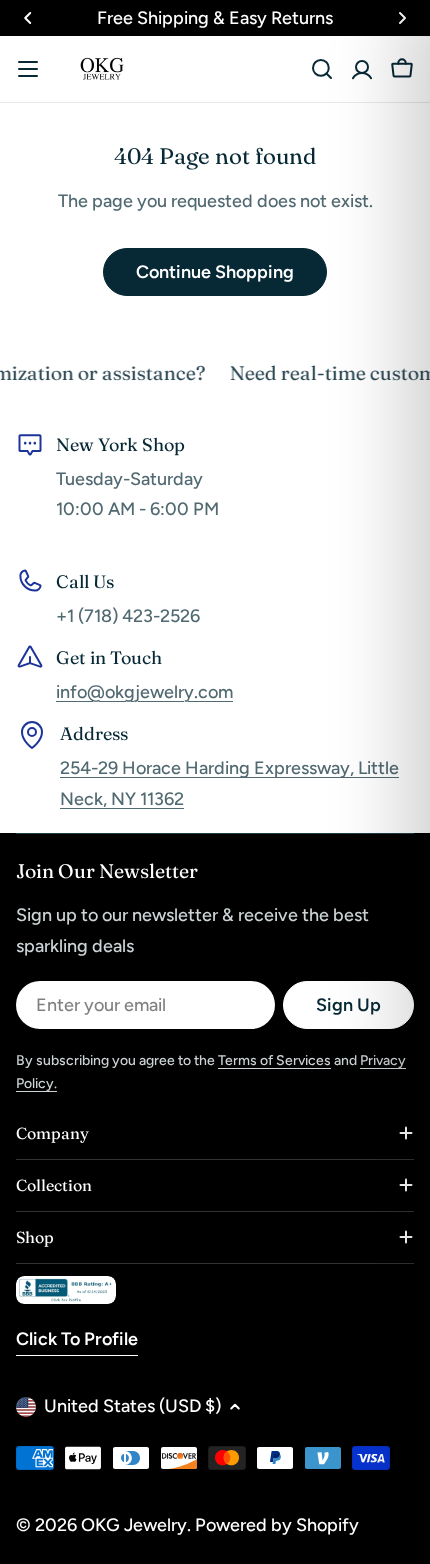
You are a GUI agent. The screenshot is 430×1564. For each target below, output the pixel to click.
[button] (28, 18)
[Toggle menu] (28, 69)
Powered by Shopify (277, 1525)
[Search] (322, 69)
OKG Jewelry (134, 1525)
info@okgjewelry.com (144, 692)
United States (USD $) (132, 1406)
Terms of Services (274, 1060)
